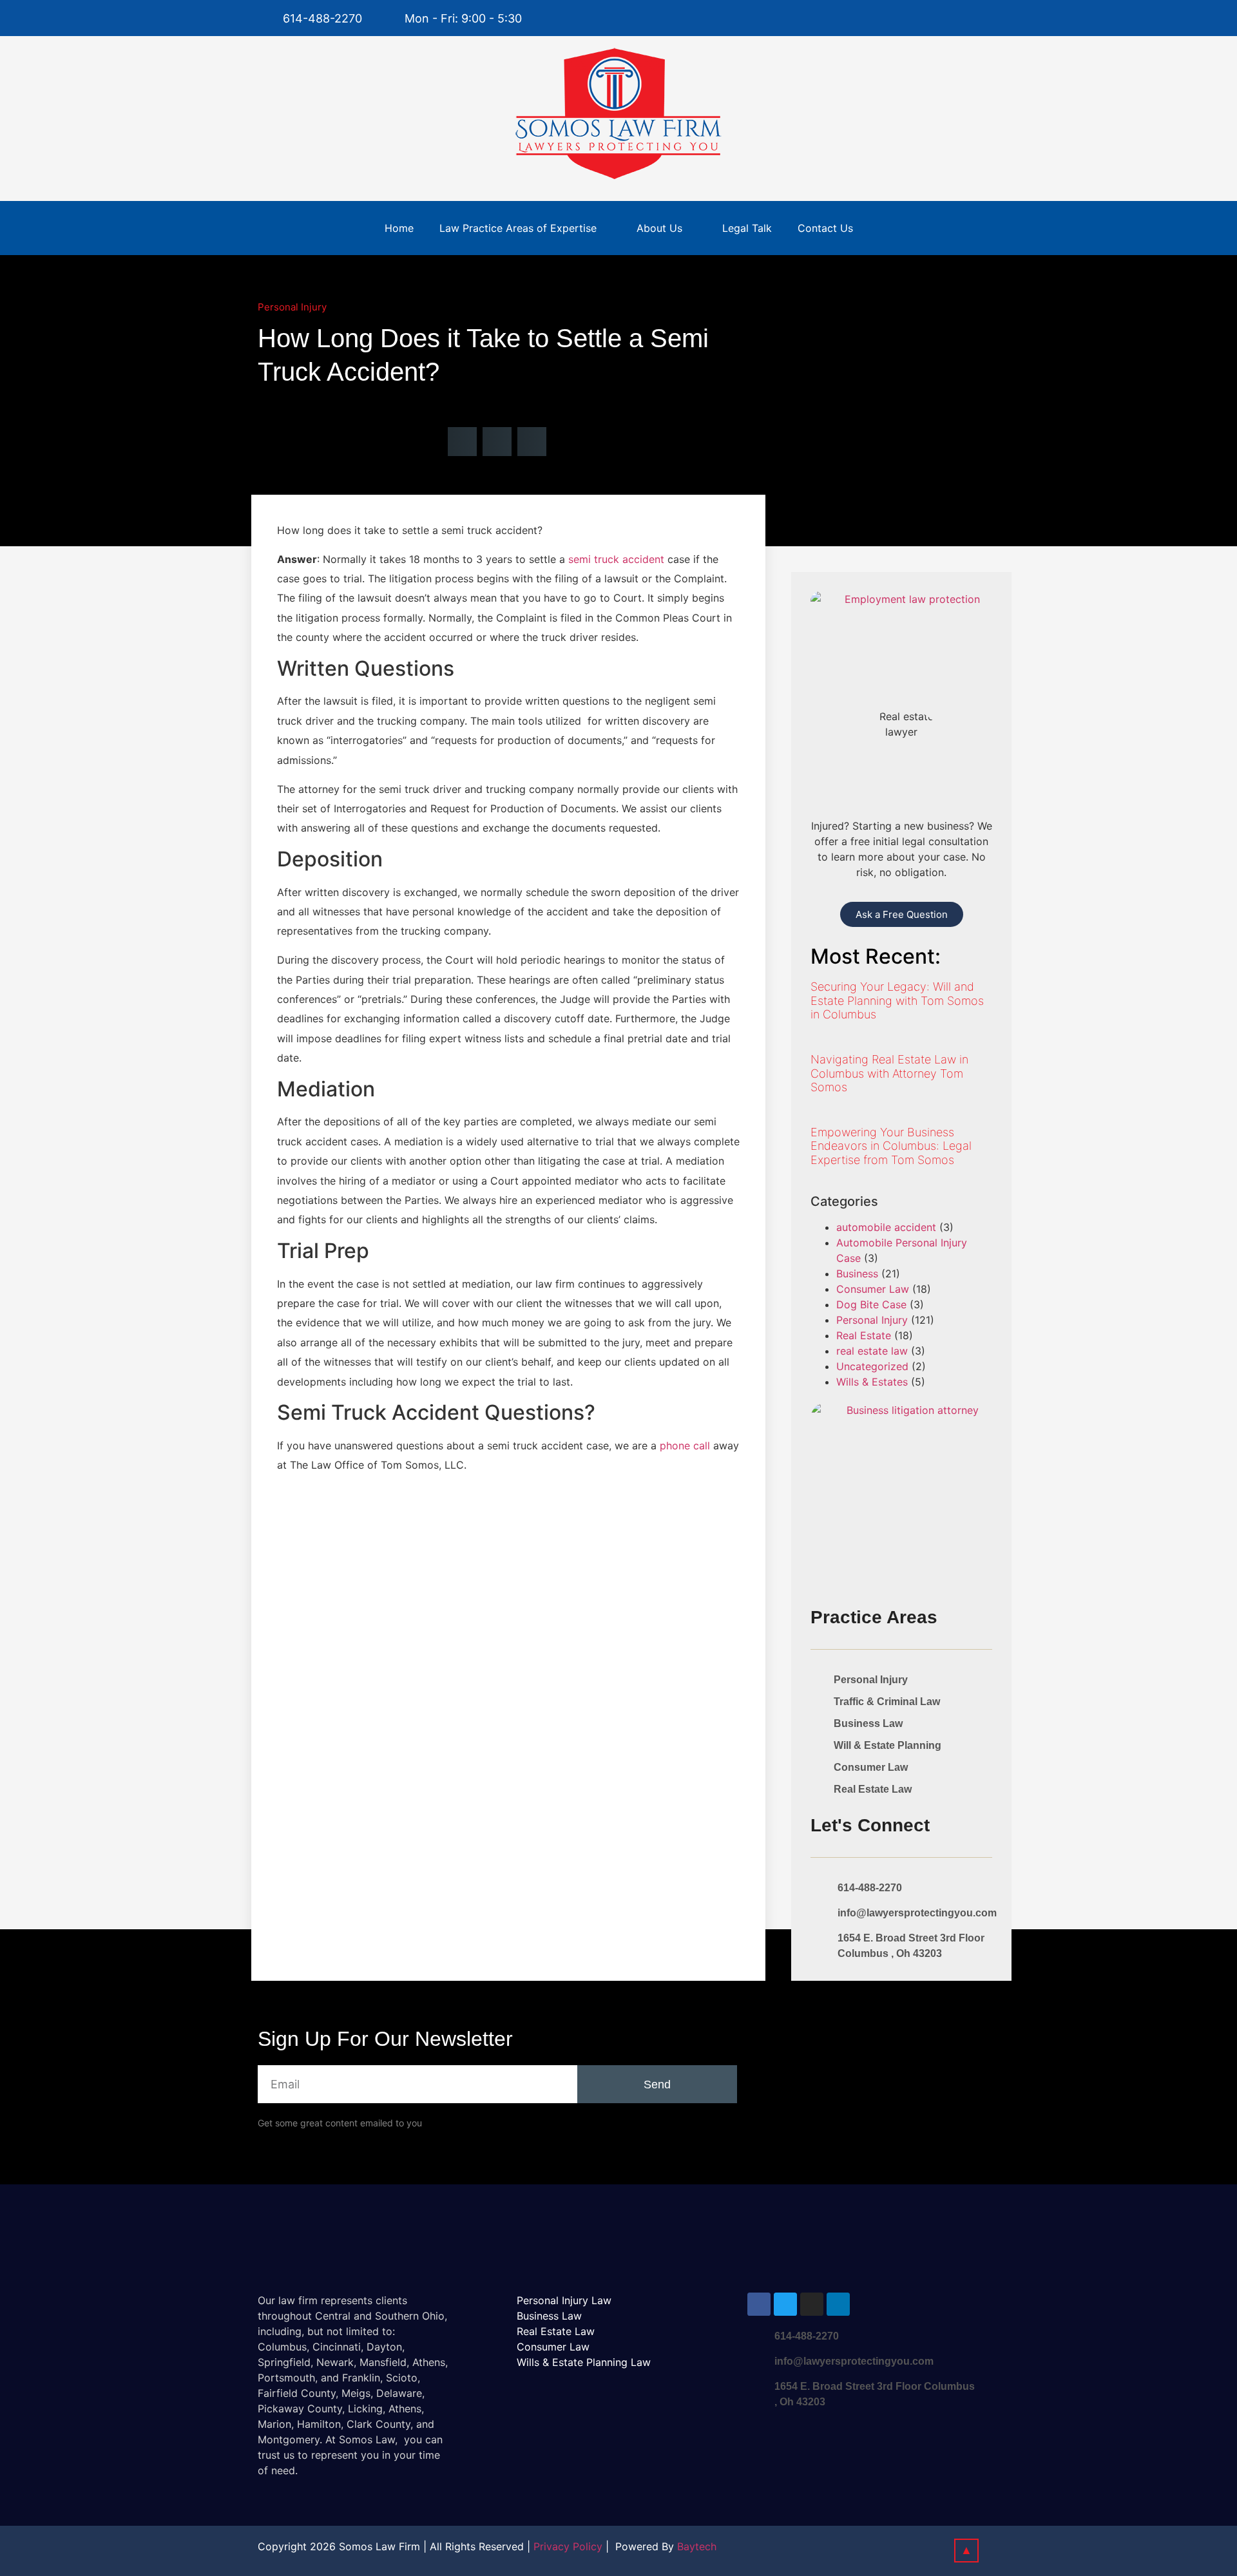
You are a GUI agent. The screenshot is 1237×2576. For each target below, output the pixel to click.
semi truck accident (616, 559)
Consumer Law (873, 1289)
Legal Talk (747, 228)
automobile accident (886, 1227)
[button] (462, 442)
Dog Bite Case (871, 1304)
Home (399, 228)
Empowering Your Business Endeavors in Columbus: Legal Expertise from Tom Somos (891, 1146)
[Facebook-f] (941, 18)
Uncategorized (872, 1366)
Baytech (697, 2546)
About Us (659, 228)
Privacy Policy (568, 2546)
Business (857, 1274)
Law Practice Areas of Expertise (518, 228)
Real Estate (864, 1335)
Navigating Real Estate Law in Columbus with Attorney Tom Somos (889, 1073)
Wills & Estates (872, 1382)
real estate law (872, 1351)
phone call (685, 1445)
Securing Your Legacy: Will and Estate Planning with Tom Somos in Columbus (897, 1000)
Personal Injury (292, 307)
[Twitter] (968, 18)
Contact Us (825, 228)
